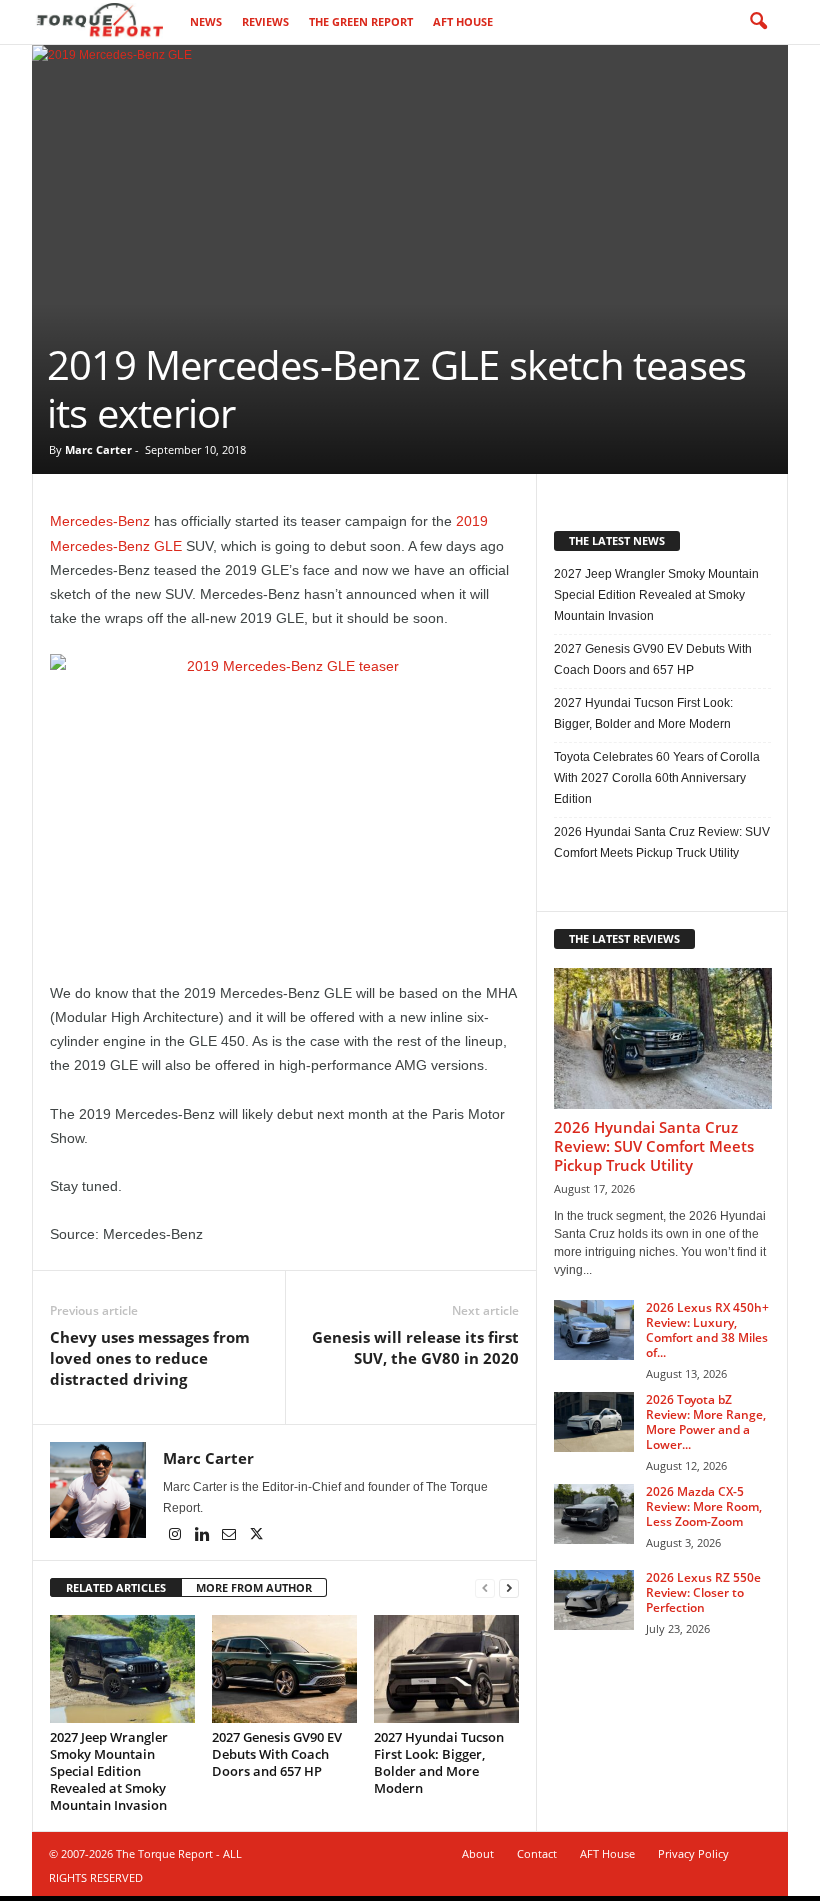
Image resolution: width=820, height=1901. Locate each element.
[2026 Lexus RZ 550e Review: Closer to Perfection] (594, 1600)
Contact (537, 1853)
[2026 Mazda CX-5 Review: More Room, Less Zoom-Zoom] (594, 1514)
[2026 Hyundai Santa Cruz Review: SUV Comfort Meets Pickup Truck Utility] (663, 1038)
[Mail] (230, 1536)
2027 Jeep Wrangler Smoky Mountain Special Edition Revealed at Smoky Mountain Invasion (109, 1771)
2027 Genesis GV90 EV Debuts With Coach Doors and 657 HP (277, 1754)
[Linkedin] (203, 1536)
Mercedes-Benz (100, 521)
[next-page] (509, 1588)
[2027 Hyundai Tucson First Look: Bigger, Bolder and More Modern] (446, 1669)
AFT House (463, 21)
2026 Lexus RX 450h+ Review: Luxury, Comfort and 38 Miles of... (707, 1330)
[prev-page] (485, 1588)
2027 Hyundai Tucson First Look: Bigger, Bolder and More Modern (439, 1762)
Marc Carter (98, 449)
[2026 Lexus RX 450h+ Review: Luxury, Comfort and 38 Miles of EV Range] (594, 1330)
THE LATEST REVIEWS (624, 938)
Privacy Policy (693, 1853)
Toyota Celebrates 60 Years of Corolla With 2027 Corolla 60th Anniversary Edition (657, 778)
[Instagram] (176, 1536)
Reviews (265, 21)
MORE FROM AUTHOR (254, 1587)
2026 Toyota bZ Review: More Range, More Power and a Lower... (706, 1422)
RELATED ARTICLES (116, 1587)
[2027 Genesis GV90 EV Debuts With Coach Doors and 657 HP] (284, 1669)
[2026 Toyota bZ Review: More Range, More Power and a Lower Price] (594, 1422)
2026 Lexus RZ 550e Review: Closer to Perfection (703, 1592)
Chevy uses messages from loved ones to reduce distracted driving (150, 1358)
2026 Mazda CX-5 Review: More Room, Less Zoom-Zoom (704, 1506)
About (478, 1853)
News (206, 21)
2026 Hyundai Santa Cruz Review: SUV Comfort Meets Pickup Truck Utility (662, 842)
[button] (758, 22)
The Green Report (361, 21)
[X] (256, 1536)
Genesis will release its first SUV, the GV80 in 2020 (415, 1347)
